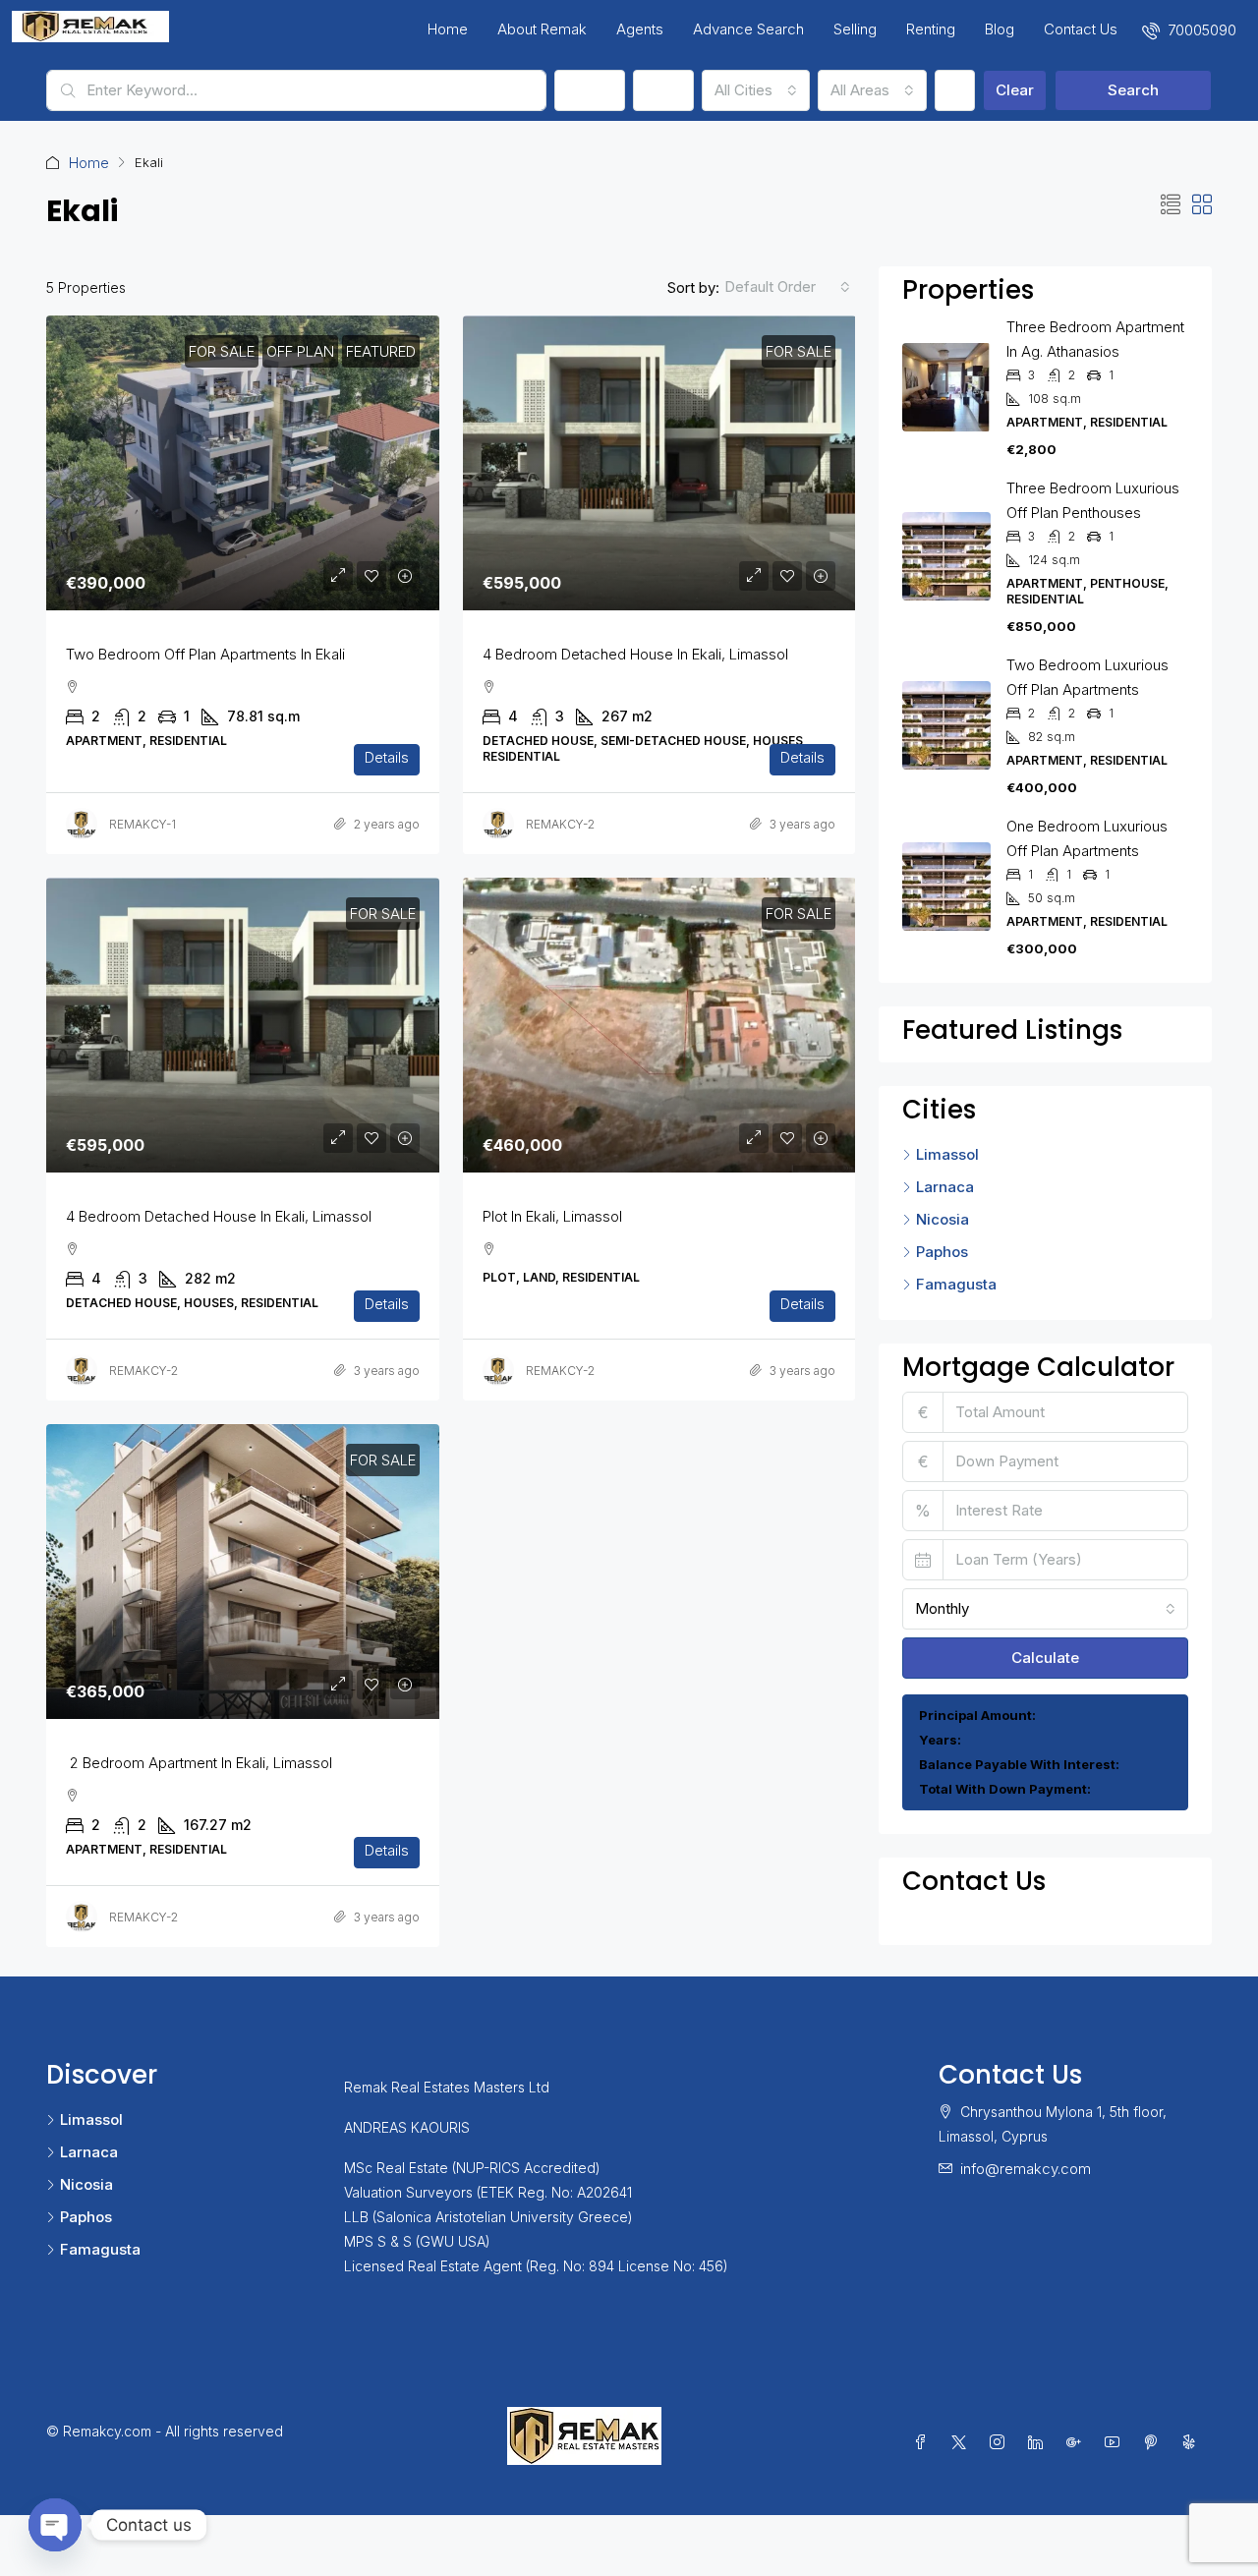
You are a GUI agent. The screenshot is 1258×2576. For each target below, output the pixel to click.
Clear (1015, 90)
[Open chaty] (55, 2525)
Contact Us (1081, 29)
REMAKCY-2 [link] (560, 824)
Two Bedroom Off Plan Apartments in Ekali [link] (205, 654)
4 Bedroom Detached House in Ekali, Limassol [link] (635, 654)
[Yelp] (1193, 2443)
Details (387, 757)
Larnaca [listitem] (945, 1187)
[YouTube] (1116, 2443)
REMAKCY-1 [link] (143, 824)
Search (1133, 90)
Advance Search (748, 29)
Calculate (1045, 1658)
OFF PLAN (300, 351)
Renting (931, 29)
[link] (243, 463)
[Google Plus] (1078, 2443)
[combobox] (756, 90)
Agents (640, 29)
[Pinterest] (1154, 2443)
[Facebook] (924, 2443)
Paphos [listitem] (942, 1252)
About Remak (542, 29)
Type (663, 90)
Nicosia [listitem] (943, 1219)
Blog (1000, 29)
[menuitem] (1189, 30)
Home (448, 29)
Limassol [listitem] (947, 1154)
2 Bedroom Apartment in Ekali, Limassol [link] (199, 1763)
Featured (381, 351)
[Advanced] (955, 90)
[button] (1171, 205)
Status (590, 90)
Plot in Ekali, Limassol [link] (552, 1216)
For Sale (222, 351)
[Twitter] (963, 2443)
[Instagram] (1001, 2443)
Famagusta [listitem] (956, 1284)
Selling (855, 29)
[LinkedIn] (1039, 2443)
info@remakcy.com (1026, 2169)
